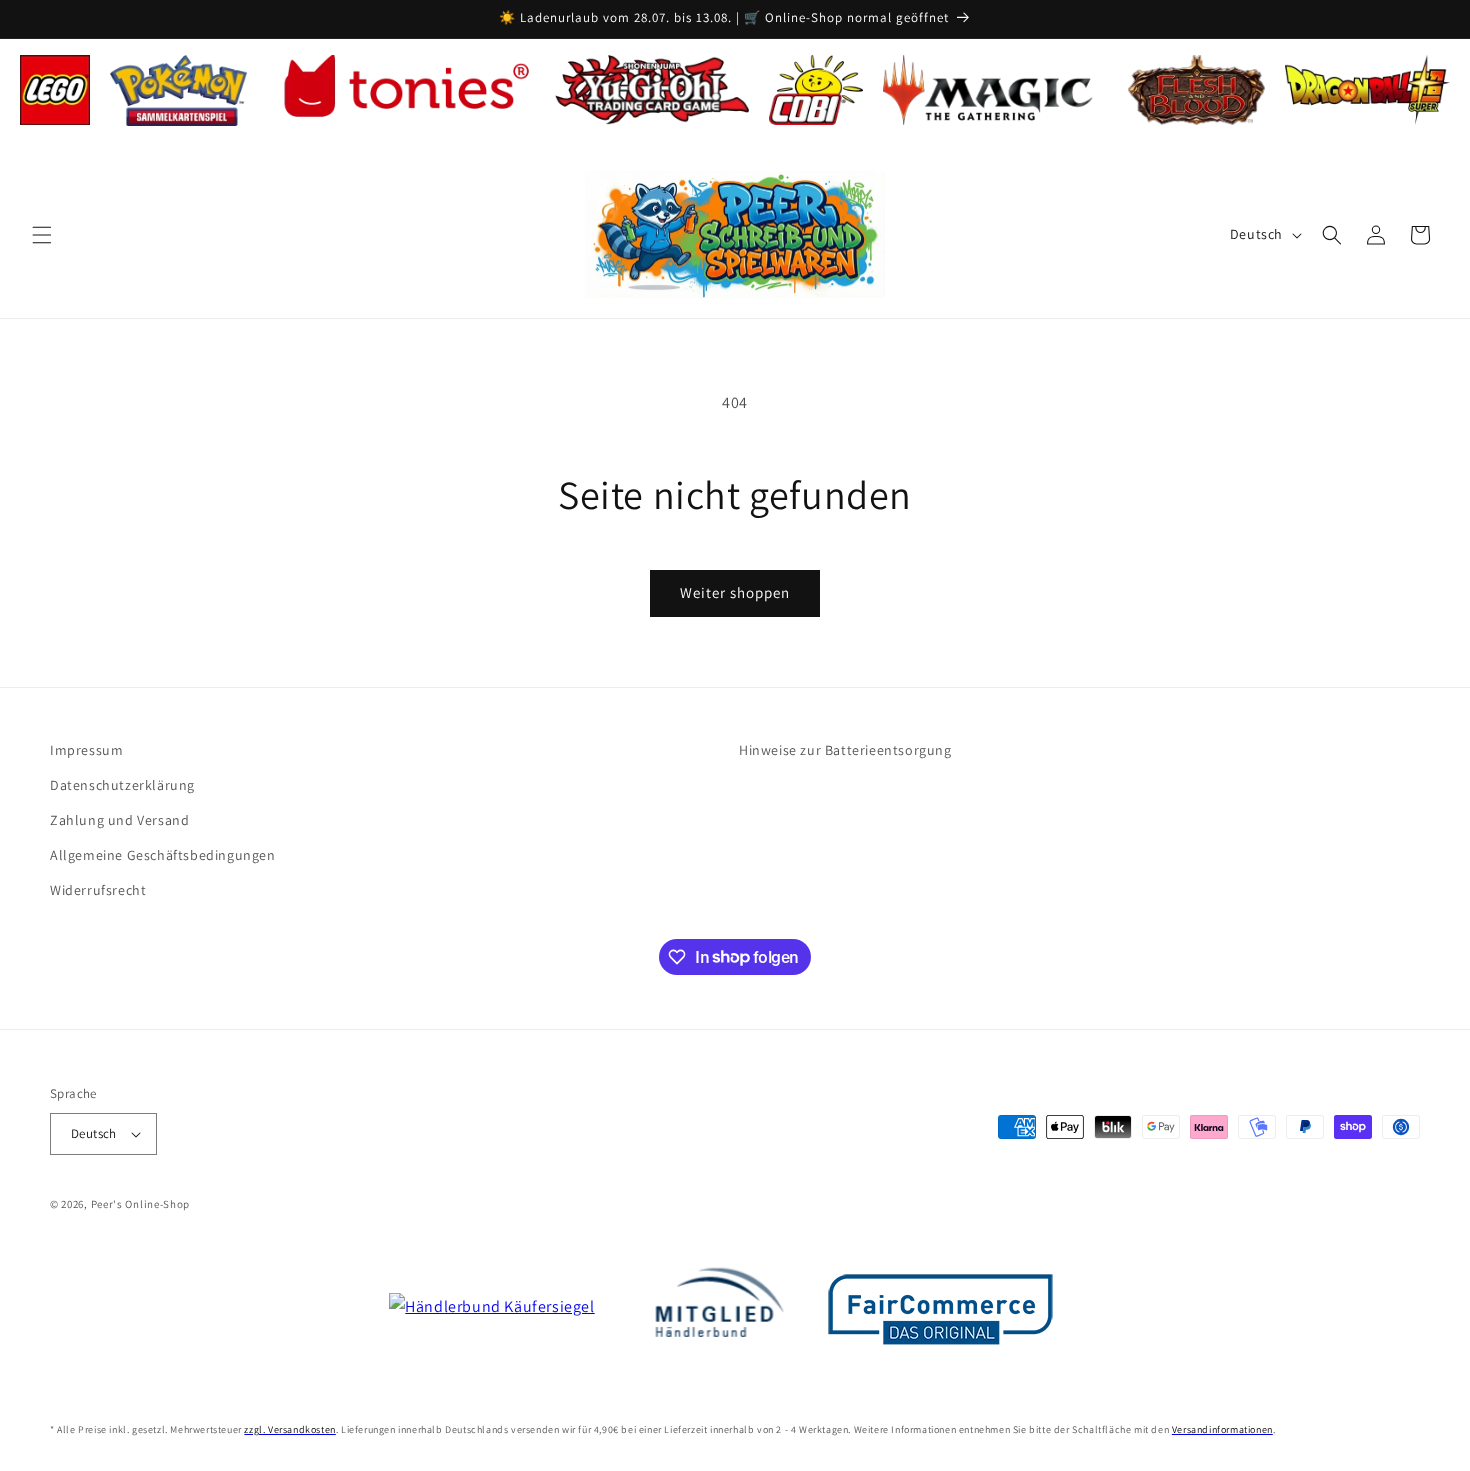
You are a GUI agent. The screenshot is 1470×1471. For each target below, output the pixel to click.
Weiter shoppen (735, 592)
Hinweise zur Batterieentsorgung (845, 750)
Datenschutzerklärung (122, 785)
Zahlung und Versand (119, 820)
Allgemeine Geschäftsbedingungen (163, 855)
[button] (42, 235)
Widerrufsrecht (98, 890)
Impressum (86, 750)
